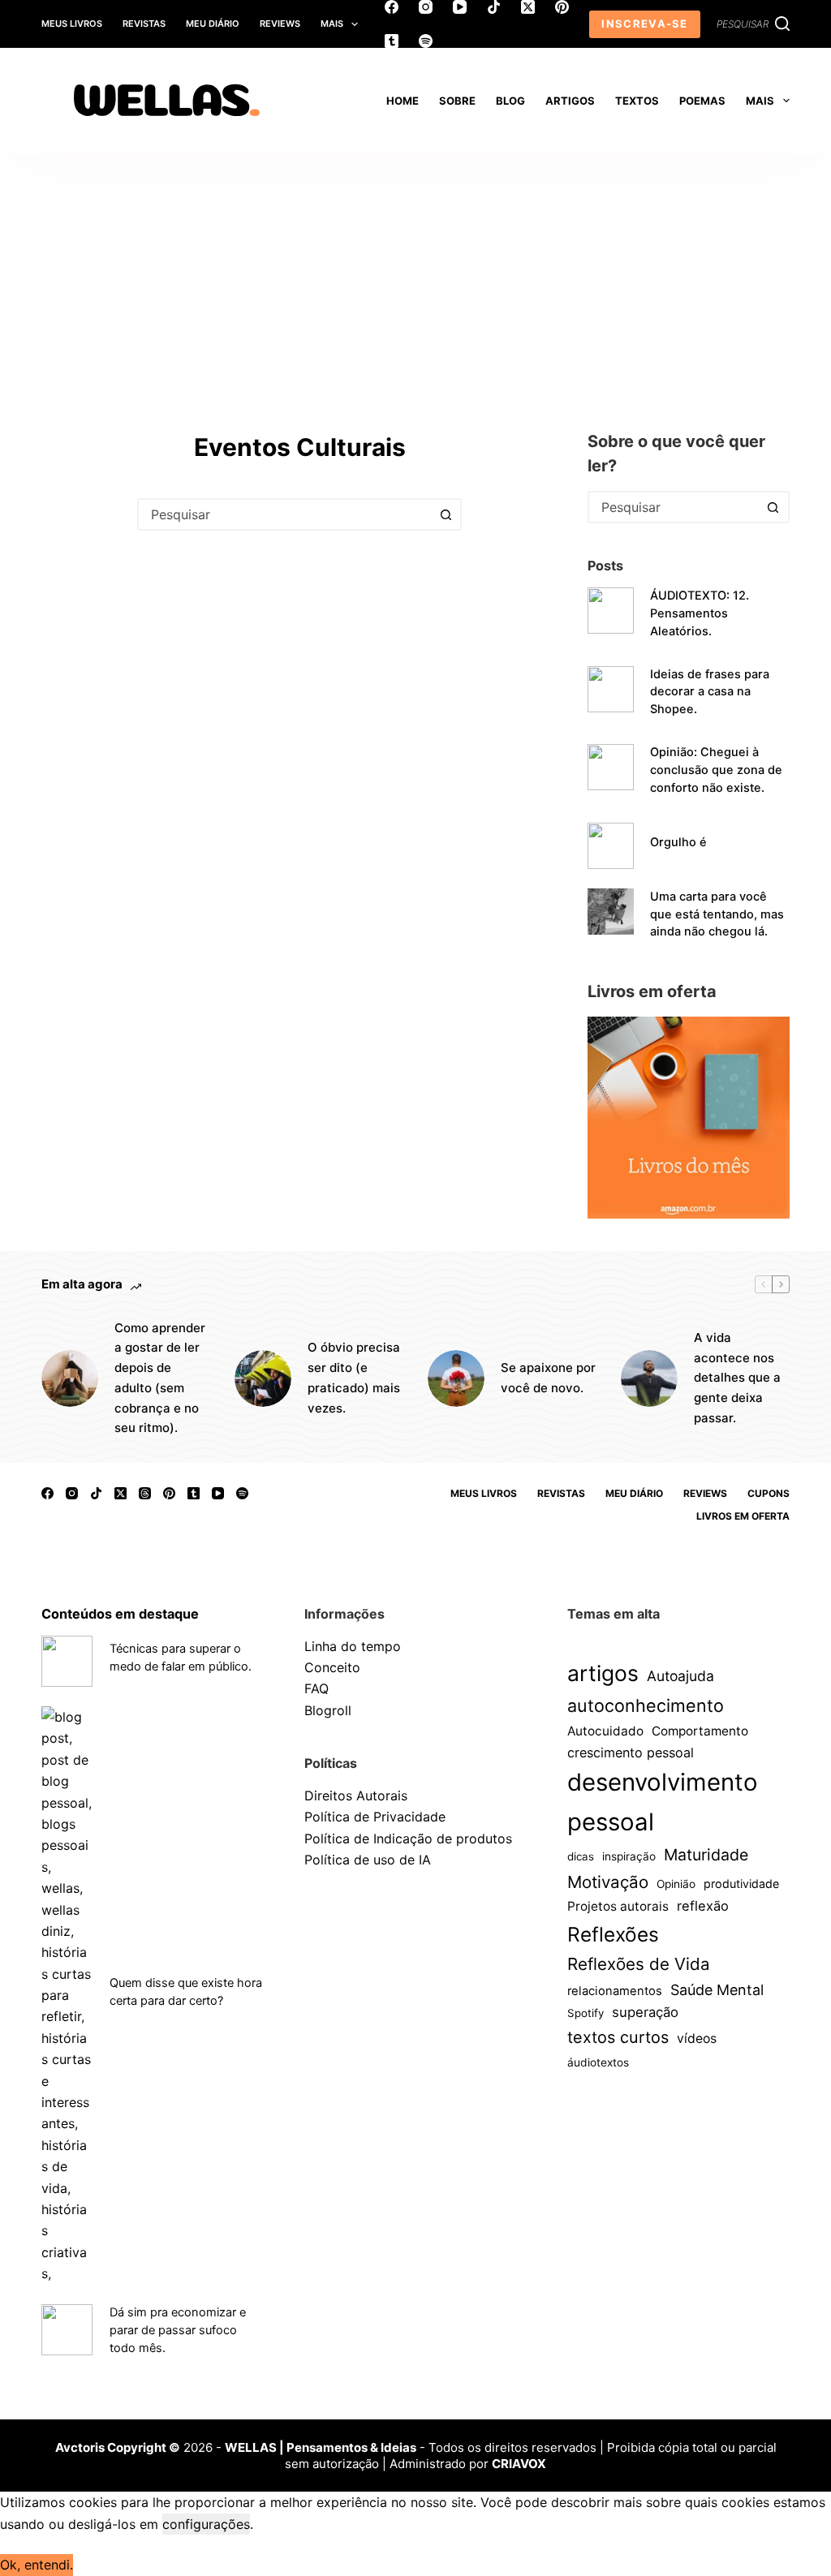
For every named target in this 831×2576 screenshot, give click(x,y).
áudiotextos (598, 2062)
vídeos (697, 2038)
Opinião (676, 1884)
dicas (581, 1856)
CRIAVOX (519, 2464)
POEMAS (702, 101)
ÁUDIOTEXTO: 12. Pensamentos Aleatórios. (700, 613)
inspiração (629, 1856)
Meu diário (213, 24)
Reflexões (613, 1934)
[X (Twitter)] (528, 7)
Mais (332, 24)
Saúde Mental (717, 1990)
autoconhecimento (646, 1705)
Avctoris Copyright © (118, 2447)
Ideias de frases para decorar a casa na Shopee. (710, 692)
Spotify (586, 2013)
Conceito (332, 1667)
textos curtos (618, 2037)
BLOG (510, 101)
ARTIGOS (570, 101)
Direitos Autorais (356, 1795)
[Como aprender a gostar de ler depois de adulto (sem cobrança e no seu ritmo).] (70, 1378)
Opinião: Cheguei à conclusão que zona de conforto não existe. (716, 770)
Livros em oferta (743, 1516)
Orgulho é (678, 842)
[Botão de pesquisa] (446, 514)
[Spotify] (426, 41)
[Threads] (145, 1493)
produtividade (741, 1884)
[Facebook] (392, 7)
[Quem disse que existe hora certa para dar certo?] (67, 1995)
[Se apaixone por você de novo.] (456, 1378)
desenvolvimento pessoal (663, 1802)
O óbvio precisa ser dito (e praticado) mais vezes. (354, 1377)
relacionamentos (615, 1991)
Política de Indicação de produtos (408, 1838)
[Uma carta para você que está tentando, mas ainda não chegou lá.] (611, 912)
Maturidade (706, 1855)
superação (645, 2012)
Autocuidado (605, 1731)
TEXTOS (637, 101)
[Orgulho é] (611, 846)
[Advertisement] (415, 275)
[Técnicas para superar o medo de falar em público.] (67, 1661)
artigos (603, 1673)
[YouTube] (460, 7)
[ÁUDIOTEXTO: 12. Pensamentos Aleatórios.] (611, 611)
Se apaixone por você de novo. (548, 1378)
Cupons (769, 1493)
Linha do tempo (353, 1646)
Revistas (144, 24)
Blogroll (328, 1710)
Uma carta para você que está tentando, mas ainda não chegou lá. (717, 914)
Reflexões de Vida (639, 1964)
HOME (403, 101)
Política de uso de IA (368, 1860)
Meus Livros (72, 24)
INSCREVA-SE (644, 24)
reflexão (703, 1906)
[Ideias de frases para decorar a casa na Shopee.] (611, 689)
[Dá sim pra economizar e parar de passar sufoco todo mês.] (67, 2330)
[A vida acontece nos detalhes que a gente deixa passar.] (649, 1378)
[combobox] (285, 514)
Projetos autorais (618, 1906)
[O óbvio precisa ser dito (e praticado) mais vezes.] (263, 1378)
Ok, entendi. (37, 2565)
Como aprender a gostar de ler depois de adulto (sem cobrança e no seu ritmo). (160, 1378)
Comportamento (700, 1731)
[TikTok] (494, 7)
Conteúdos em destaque (120, 1614)
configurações (206, 2524)
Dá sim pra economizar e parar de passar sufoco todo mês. (178, 2330)
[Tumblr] (392, 41)
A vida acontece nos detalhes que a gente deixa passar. (737, 1378)
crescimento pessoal (631, 1752)
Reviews (280, 24)
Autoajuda (680, 1676)
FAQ (316, 1688)
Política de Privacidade (375, 1817)
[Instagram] (426, 7)
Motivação (608, 1882)
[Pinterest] (562, 7)
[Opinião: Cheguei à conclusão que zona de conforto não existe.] (611, 767)
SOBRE (457, 101)
